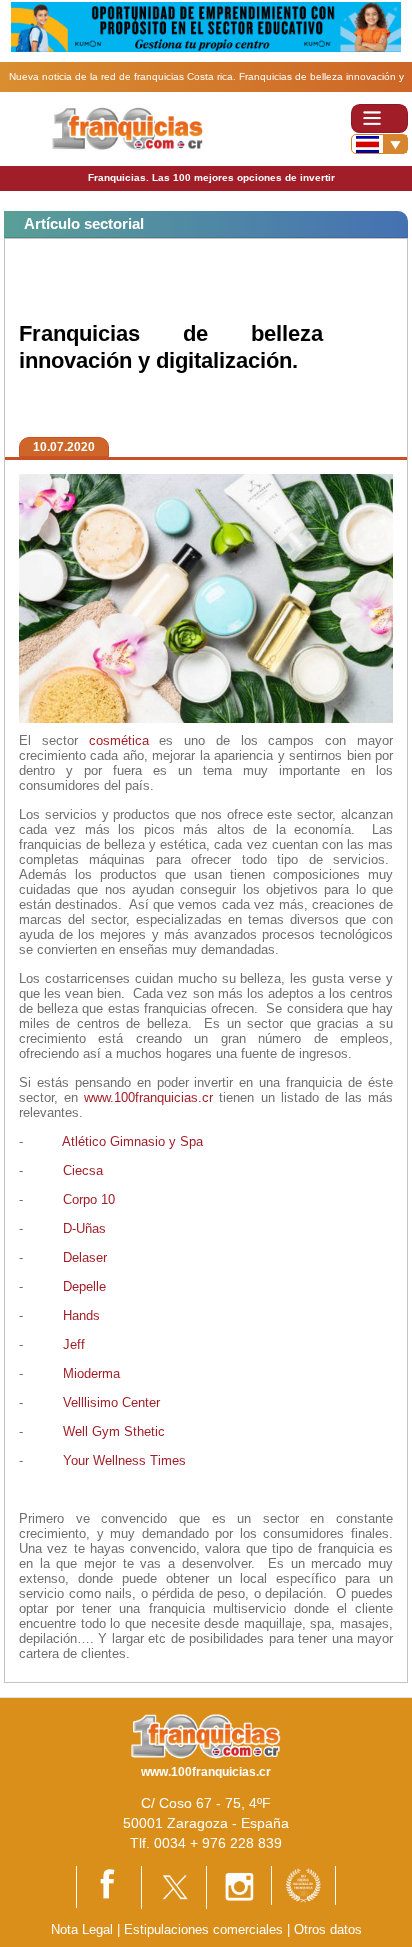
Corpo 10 (89, 1199)
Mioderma (91, 1373)
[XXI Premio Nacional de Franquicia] (303, 1884)
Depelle (84, 1286)
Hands (81, 1315)
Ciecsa (83, 1170)
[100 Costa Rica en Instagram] (239, 1886)
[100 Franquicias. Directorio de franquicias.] (128, 127)
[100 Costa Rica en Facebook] (109, 1885)
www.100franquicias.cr (148, 1097)
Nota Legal (82, 1929)
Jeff (74, 1344)
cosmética (119, 740)
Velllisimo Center (111, 1402)
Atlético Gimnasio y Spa (132, 1141)
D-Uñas (84, 1228)
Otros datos (328, 1929)
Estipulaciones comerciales (205, 1929)
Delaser (85, 1257)
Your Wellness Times (124, 1460)
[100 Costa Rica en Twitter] (174, 1886)
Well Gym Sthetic (114, 1431)
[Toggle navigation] (379, 118)
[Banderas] (379, 144)
